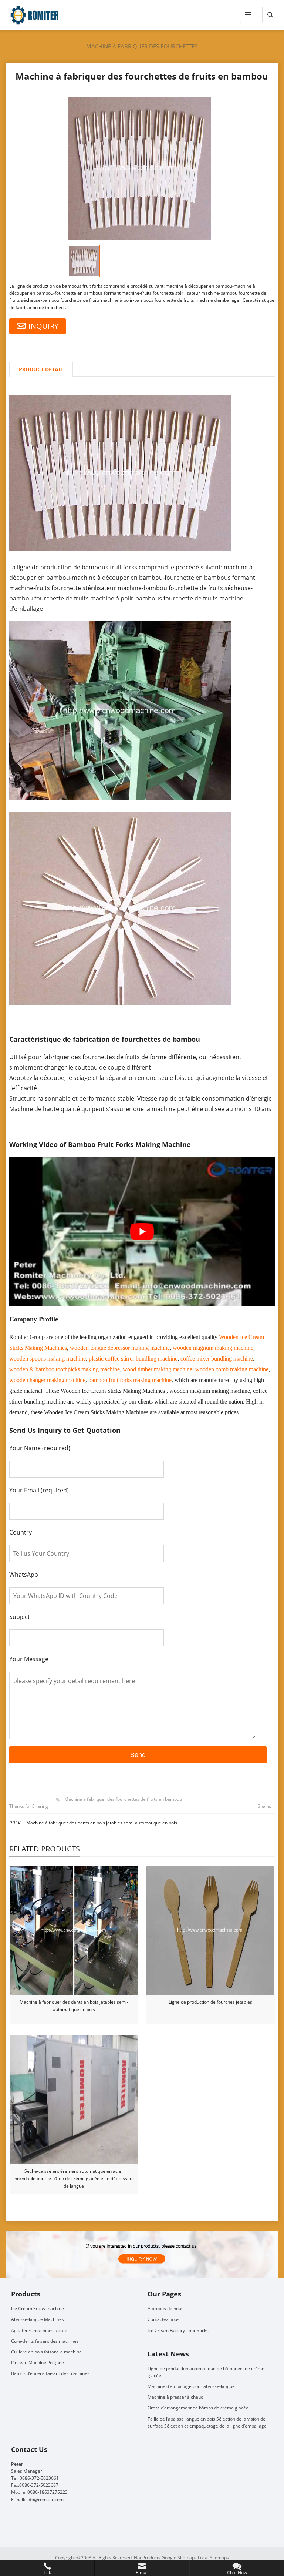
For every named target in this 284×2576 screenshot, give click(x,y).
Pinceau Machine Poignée (38, 2363)
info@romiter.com (45, 2500)
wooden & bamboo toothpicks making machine (65, 1369)
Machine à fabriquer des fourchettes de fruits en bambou (123, 1799)
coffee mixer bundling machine (217, 1359)
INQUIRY (43, 326)
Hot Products (147, 2558)
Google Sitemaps (179, 2558)
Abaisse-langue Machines (38, 2319)
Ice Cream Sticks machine (38, 2309)
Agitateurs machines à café (39, 2330)
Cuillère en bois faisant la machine (46, 2352)
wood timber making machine (158, 1369)
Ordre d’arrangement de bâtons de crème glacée (198, 2408)
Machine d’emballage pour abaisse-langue (191, 2386)
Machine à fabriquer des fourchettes (142, 46)
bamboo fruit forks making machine (130, 1380)
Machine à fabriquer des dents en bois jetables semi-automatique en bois (102, 1823)
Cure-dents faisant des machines (45, 2341)
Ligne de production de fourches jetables (210, 2002)
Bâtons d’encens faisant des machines (50, 2373)
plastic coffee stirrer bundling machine (133, 1359)
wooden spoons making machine (48, 1359)
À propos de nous (165, 2309)
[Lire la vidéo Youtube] (142, 1232)
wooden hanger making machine (47, 1380)
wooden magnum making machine (213, 1348)
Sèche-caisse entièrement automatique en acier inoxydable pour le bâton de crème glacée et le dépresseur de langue (74, 2179)
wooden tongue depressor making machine (120, 1348)
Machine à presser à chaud (175, 2397)
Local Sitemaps (213, 2558)
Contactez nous (163, 2319)
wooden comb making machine (232, 1369)
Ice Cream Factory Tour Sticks (178, 2330)
